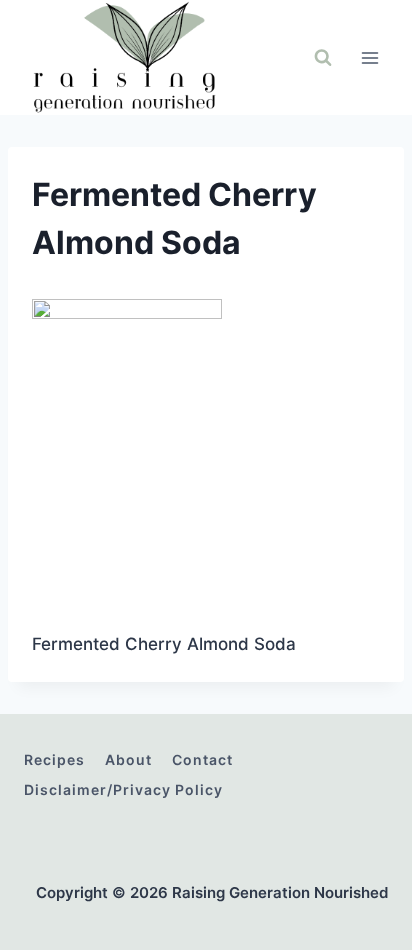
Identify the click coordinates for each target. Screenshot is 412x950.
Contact (202, 759)
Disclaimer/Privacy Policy (123, 789)
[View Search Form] (323, 58)
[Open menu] (369, 57)
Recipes (54, 759)
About (128, 759)
